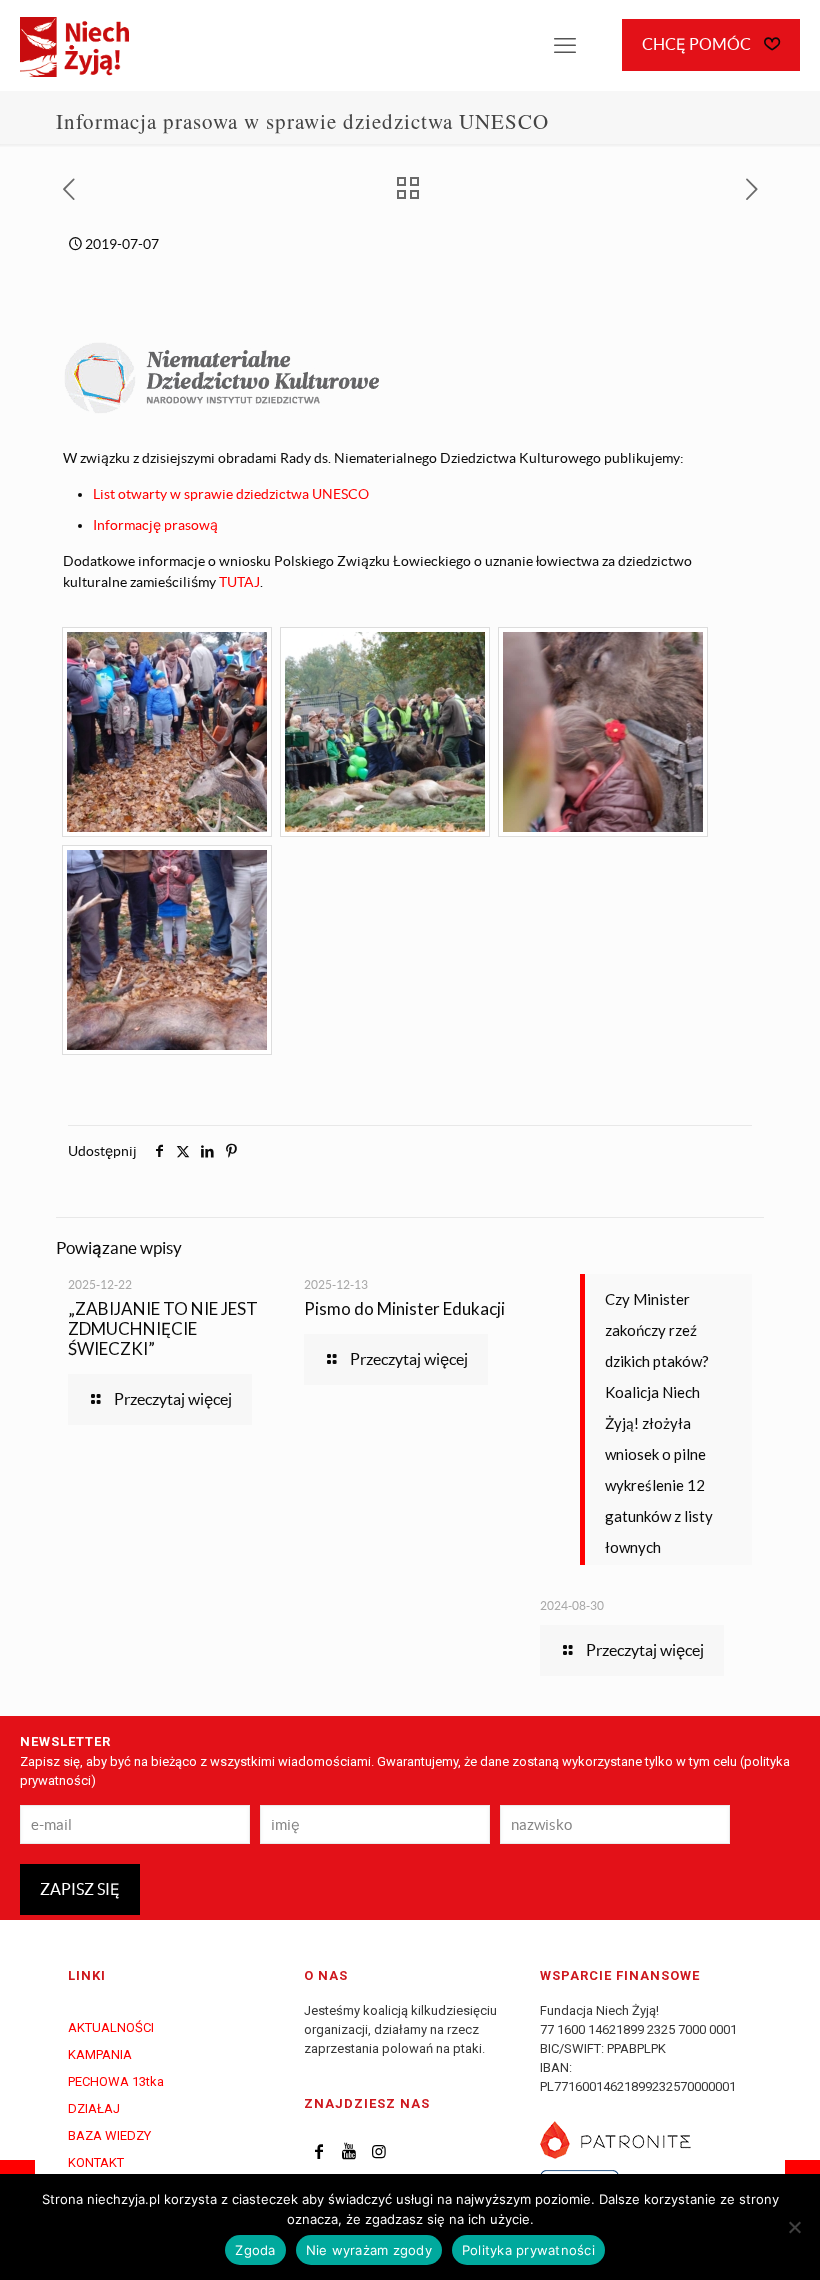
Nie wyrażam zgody (369, 2250)
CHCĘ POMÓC (698, 44)
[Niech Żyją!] (74, 45)
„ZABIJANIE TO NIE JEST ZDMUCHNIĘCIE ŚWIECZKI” (163, 1328)
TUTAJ (239, 582)
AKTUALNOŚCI (111, 2027)
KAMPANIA (100, 2054)
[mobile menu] (565, 45)
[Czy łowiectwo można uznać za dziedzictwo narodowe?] (167, 732)
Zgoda (255, 2250)
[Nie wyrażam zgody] (795, 2227)
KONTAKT (96, 2162)
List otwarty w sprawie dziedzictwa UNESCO (231, 494)
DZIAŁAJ (94, 2108)
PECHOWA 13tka (116, 2081)
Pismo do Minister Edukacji (404, 1308)
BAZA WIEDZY (109, 2135)
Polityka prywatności (528, 2250)
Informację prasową (155, 525)
